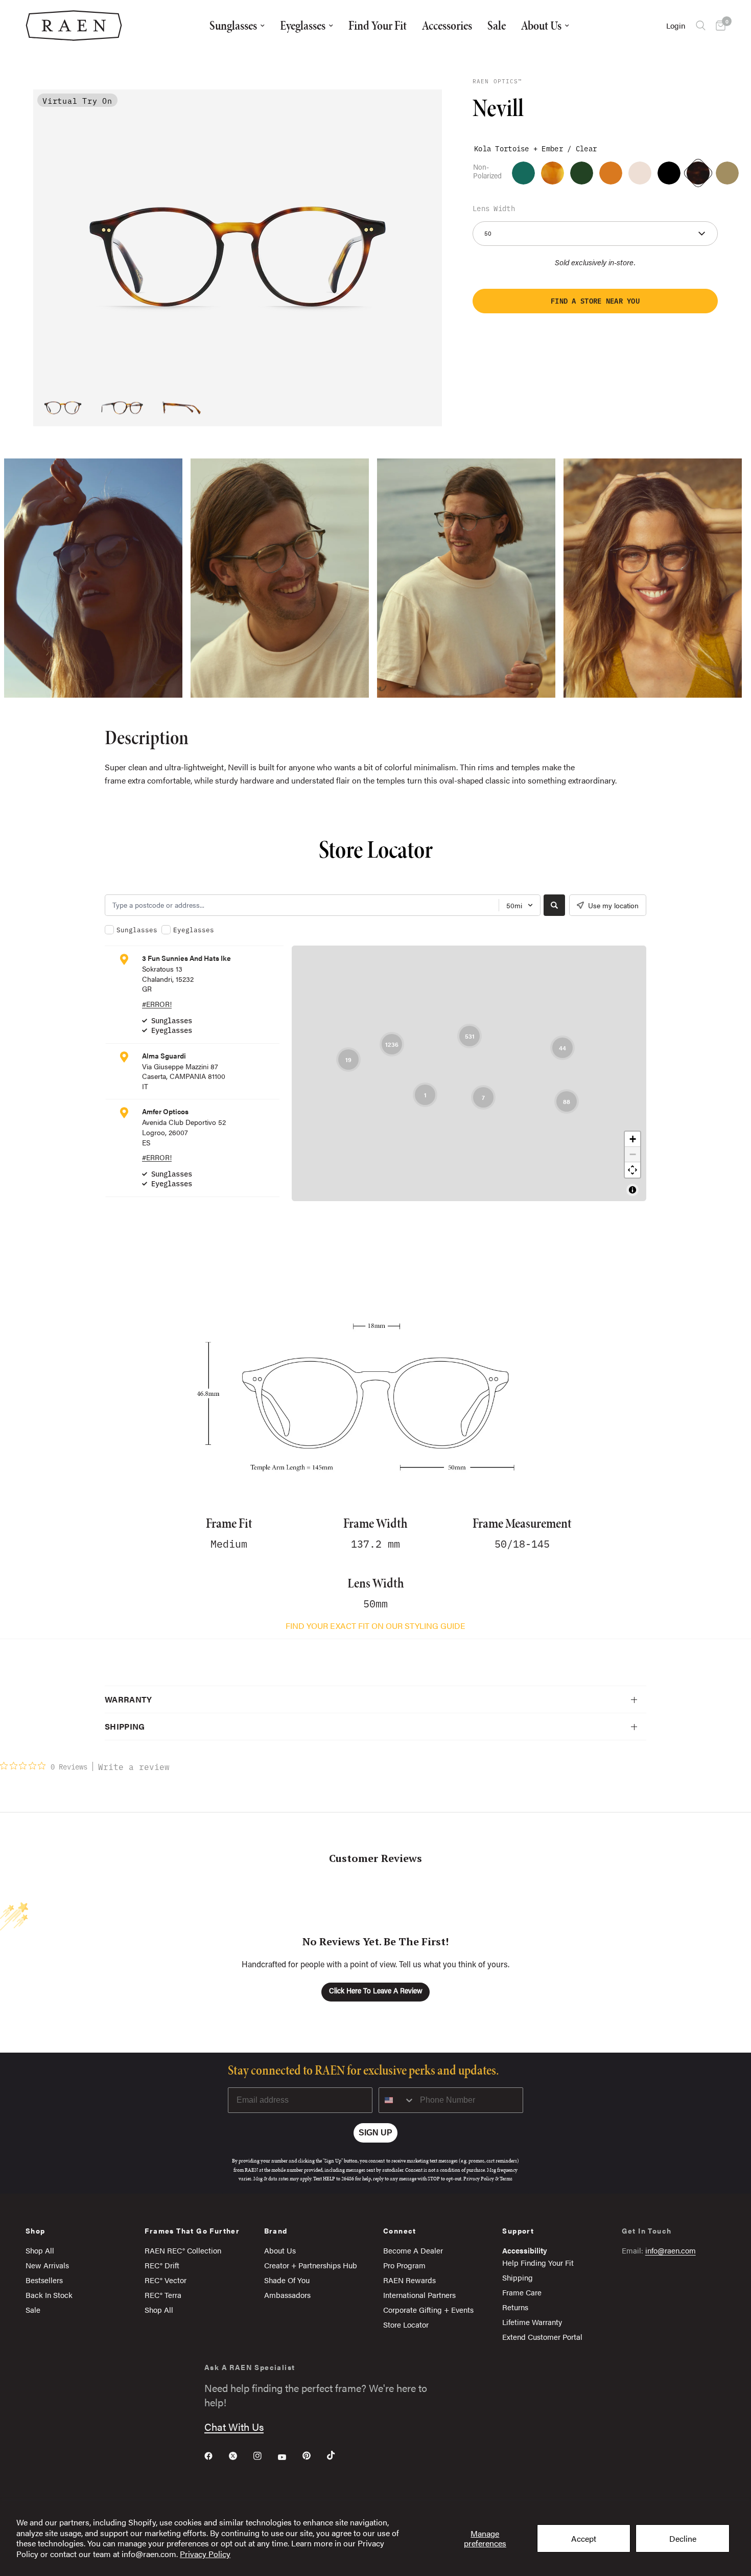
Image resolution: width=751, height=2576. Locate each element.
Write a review (134, 1766)
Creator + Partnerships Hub (311, 2265)
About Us (541, 25)
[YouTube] (289, 2457)
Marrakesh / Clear (611, 173)
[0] (718, 26)
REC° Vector (166, 2280)
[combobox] (397, 2100)
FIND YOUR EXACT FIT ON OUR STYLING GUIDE (375, 1626)
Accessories (447, 25)
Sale (497, 25)
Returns (515, 2307)
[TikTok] (338, 2455)
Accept (584, 2538)
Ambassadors (287, 2295)
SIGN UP (375, 2133)
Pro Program (404, 2265)
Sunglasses (233, 25)
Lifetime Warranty (532, 2322)
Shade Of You (287, 2280)
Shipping (125, 1726)
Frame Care (522, 2292)
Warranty (128, 1699)
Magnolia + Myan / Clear (640, 173)
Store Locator (406, 2324)
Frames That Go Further (192, 2230)
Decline (683, 2538)
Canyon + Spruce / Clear (669, 173)
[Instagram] (265, 2456)
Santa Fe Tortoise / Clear (553, 173)
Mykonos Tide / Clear (523, 173)
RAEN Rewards (409, 2280)
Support (518, 2230)
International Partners (419, 2295)
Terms (506, 2179)
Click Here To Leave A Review (376, 1992)
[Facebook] (216, 2456)
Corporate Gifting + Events (428, 2309)
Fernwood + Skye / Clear (727, 173)
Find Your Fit (378, 25)
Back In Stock (49, 2295)
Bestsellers (44, 2280)
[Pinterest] (314, 2455)
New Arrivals (47, 2265)
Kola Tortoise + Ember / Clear (698, 173)
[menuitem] (237, 26)
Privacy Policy (205, 2554)
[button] (595, 301)
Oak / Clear (582, 173)
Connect (400, 2230)
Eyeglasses (303, 25)
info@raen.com (671, 2250)
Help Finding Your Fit (538, 2262)
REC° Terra (163, 2295)
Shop (36, 2230)
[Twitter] (240, 2456)
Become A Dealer (413, 2250)
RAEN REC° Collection (183, 2250)
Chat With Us (234, 2426)
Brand (276, 2230)
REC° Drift (162, 2265)
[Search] (701, 26)
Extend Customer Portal (542, 2337)
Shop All (40, 2250)
